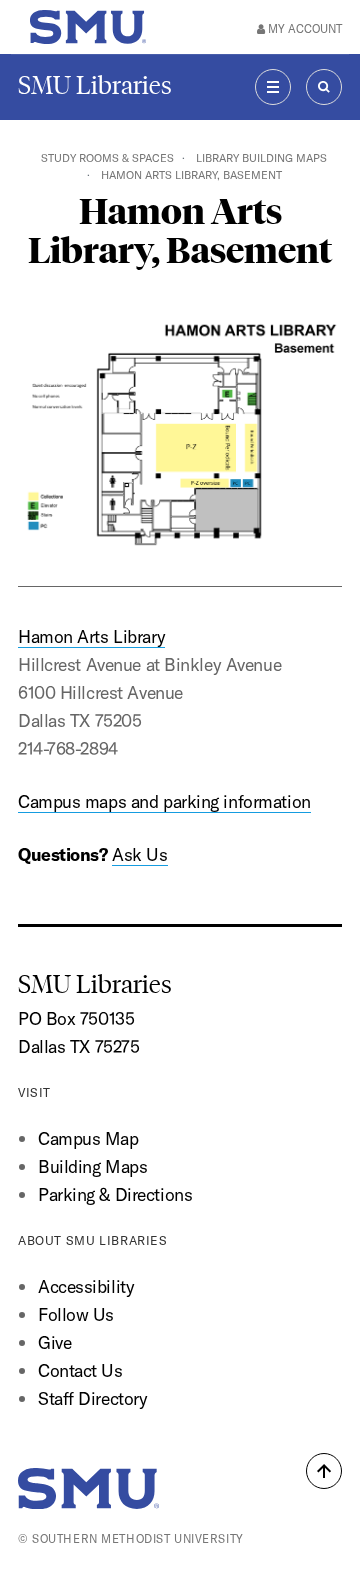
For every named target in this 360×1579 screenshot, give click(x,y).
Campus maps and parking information (164, 801)
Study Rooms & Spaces (107, 158)
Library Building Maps (261, 158)
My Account (303, 29)
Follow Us (76, 1314)
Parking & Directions (115, 1194)
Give (54, 1342)
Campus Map (88, 1138)
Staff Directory (92, 1398)
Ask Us (139, 854)
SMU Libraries (95, 85)
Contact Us (80, 1370)
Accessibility (86, 1286)
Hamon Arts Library (91, 636)
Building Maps (92, 1166)
